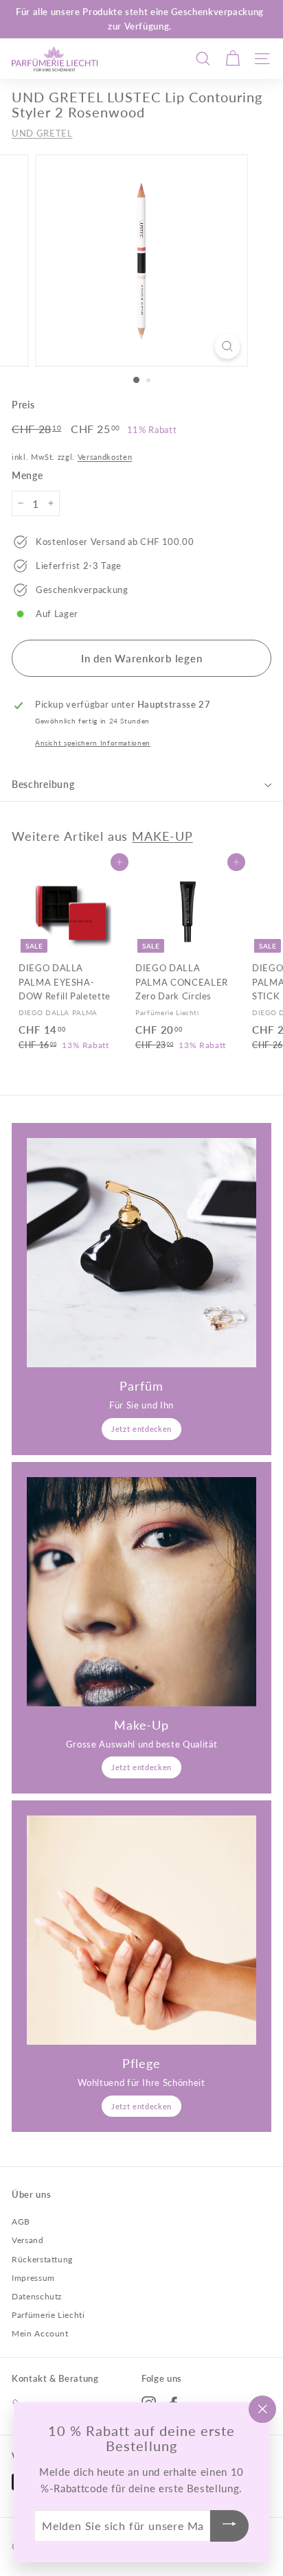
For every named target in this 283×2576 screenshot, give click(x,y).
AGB (21, 2221)
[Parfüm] (141, 1253)
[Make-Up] (141, 1592)
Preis (23, 405)
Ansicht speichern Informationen (93, 743)
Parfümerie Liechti (48, 2315)
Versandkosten (105, 457)
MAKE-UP (162, 836)
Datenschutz (37, 2296)
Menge (27, 475)
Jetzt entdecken (141, 1429)
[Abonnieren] (229, 2526)
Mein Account (40, 2333)
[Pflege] (141, 1930)
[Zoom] (228, 346)
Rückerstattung (42, 2259)
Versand (28, 2240)
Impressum (33, 2278)
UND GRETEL (42, 133)
